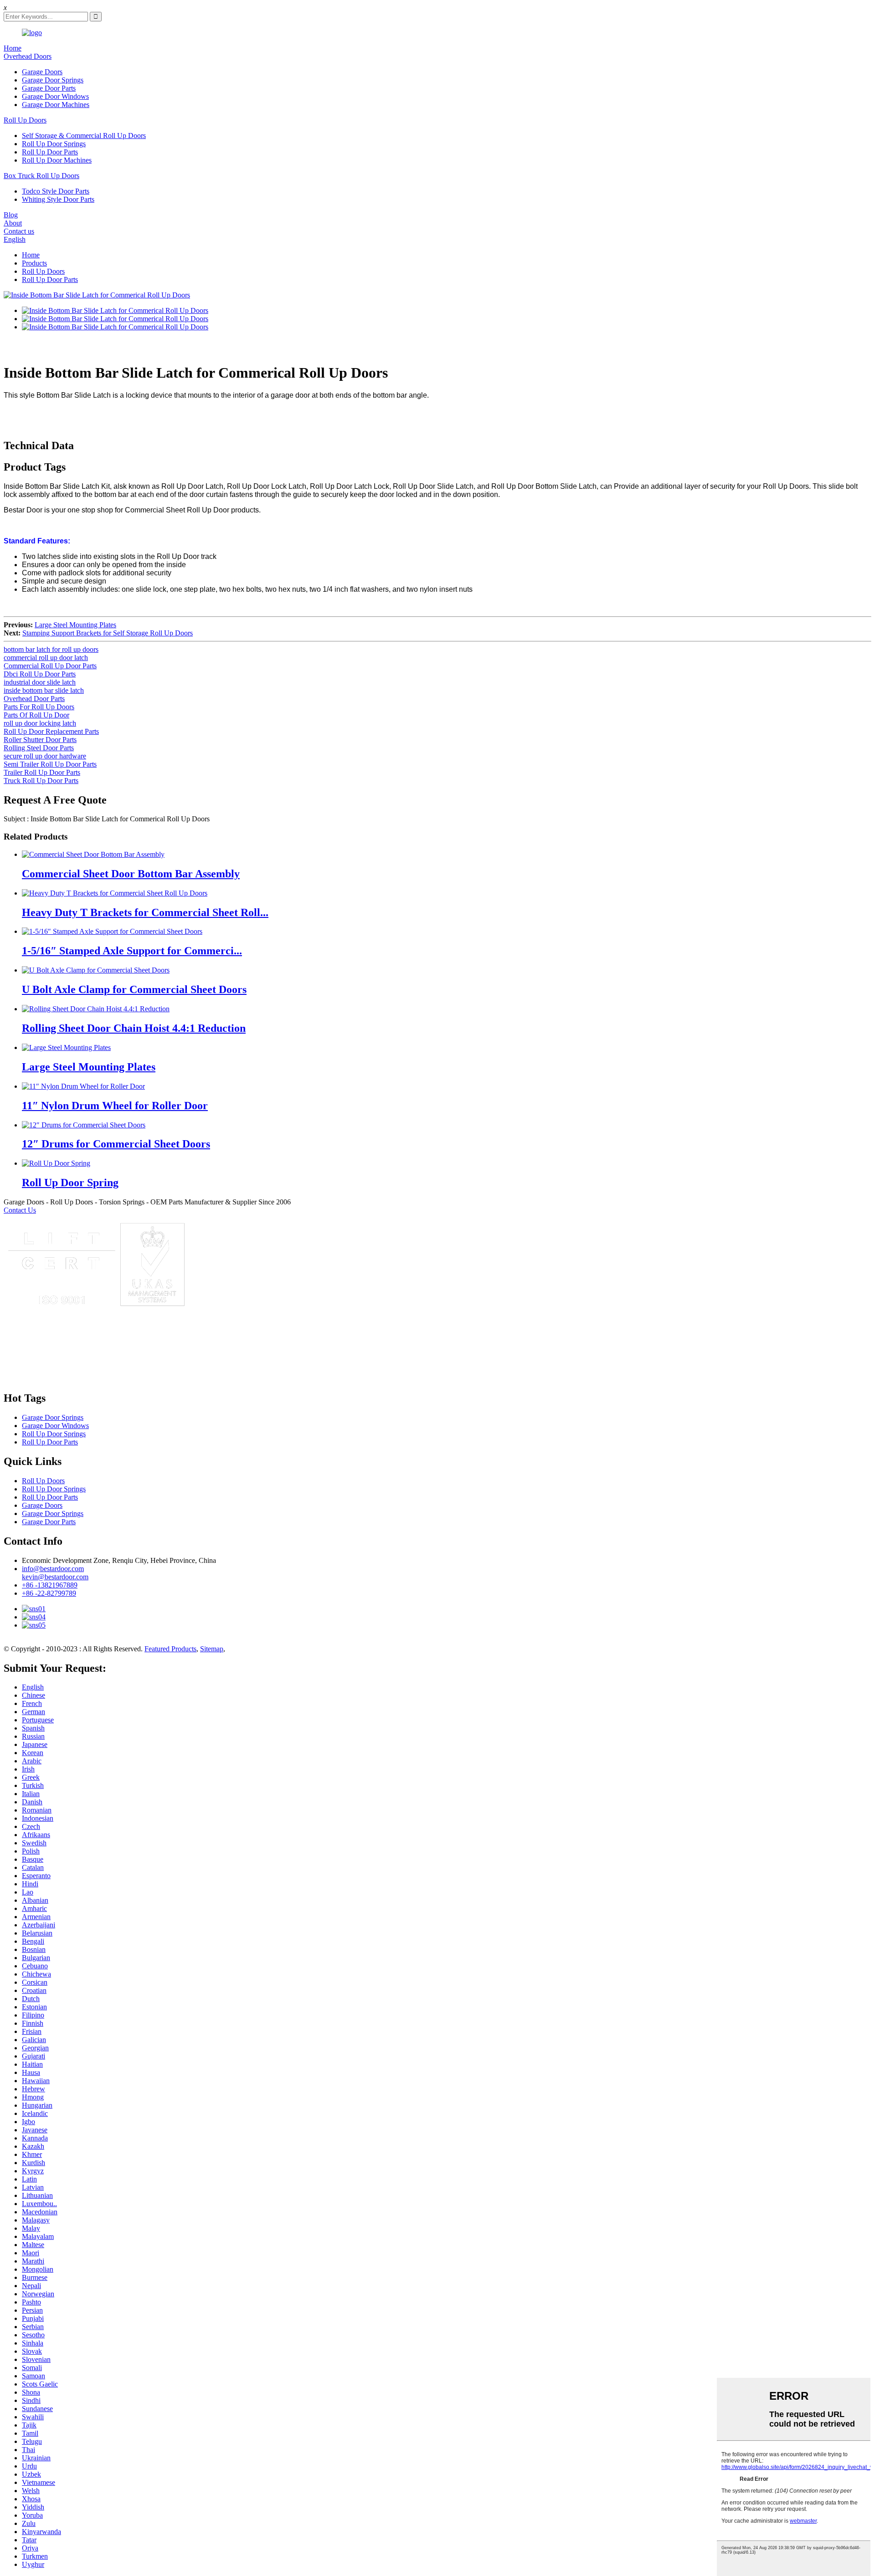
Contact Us (20, 1210)
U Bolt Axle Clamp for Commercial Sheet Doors (134, 989)
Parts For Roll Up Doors (39, 707)
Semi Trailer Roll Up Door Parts (50, 764)
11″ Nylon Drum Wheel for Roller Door (115, 1106)
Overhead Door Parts (34, 699)
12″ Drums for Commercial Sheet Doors (116, 1144)
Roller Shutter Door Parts (40, 740)
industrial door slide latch (40, 682)
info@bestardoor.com (53, 1569)
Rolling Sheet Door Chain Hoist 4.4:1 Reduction (134, 1028)
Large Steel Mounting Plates (75, 625)
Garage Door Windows (55, 96)
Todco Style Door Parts (56, 191)
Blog (11, 215)
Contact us (19, 231)
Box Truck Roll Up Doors (41, 176)
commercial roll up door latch (46, 658)
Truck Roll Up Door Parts (41, 781)
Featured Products (170, 1649)
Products (34, 263)
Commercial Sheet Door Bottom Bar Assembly (131, 874)
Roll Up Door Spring (70, 1183)
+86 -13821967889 (50, 1585)
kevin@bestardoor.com (55, 1577)
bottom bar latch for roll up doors (51, 649)
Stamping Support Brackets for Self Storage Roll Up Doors (108, 633)
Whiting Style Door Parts (58, 199)
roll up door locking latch (40, 723)
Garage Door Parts (49, 88)
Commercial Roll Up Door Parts (50, 666)
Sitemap (212, 1649)
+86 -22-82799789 (49, 1593)
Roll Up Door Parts (50, 152)
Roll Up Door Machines (57, 160)
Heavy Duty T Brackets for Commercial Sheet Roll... (145, 912)
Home (13, 48)
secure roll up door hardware (45, 756)
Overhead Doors (28, 56)
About (13, 223)
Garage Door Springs (53, 80)
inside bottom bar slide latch (44, 690)
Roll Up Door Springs (54, 144)
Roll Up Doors (25, 120)
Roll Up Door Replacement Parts (51, 731)
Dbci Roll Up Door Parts (40, 674)
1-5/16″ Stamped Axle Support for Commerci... (132, 951)
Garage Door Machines (56, 105)
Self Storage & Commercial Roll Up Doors (84, 136)
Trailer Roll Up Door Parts (42, 772)
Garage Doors (42, 72)
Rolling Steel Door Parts (39, 748)
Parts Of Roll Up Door (36, 715)
